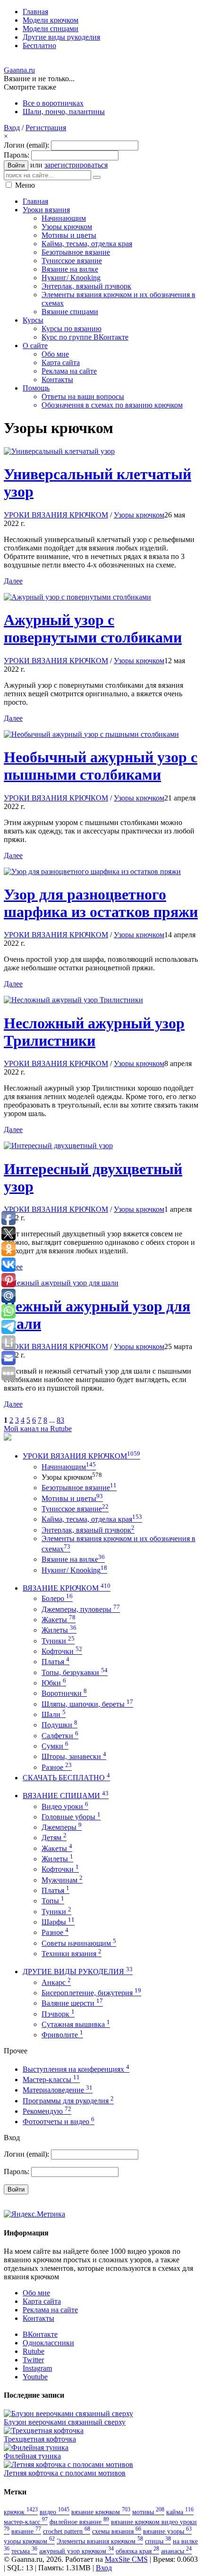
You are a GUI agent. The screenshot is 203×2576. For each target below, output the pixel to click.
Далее (13, 581)
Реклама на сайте (50, 2310)
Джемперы (62, 1827)
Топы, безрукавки (75, 1672)
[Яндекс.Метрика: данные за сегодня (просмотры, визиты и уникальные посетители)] (34, 2214)
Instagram (37, 2368)
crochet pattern (67, 2531)
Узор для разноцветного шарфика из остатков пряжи (101, 903)
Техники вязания (72, 1954)
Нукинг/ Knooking (74, 1570)
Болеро (57, 1598)
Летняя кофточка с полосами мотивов (65, 2473)
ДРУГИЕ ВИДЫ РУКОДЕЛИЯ (78, 1972)
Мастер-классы (51, 2080)
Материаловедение (58, 2090)
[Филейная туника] (36, 2447)
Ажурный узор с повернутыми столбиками (93, 629)
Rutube (34, 2351)
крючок (21, 2512)
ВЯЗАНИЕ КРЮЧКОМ (67, 1588)
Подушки (59, 1725)
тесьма (24, 2551)
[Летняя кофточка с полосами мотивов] (68, 2464)
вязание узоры (167, 2531)
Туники (58, 1641)
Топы (53, 1901)
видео (55, 2512)
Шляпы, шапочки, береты (87, 1704)
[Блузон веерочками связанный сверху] (68, 2413)
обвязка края (137, 2551)
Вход (12, 128)
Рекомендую (47, 2111)
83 (60, 1420)
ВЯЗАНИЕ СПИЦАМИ (66, 1796)
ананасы (176, 2551)
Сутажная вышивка (76, 2024)
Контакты (38, 2318)
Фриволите (62, 2035)
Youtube (35, 2377)
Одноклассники (48, 2343)
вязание (26, 2531)
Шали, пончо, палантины (64, 112)
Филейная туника (32, 2456)
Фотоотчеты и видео (59, 2122)
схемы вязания (117, 2531)
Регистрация (46, 128)
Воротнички (64, 1693)
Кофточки (62, 1651)
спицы (158, 2541)
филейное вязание (79, 2522)
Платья (55, 1662)
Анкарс (56, 1982)
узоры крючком (29, 2541)
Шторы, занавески (74, 1756)
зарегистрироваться (76, 165)
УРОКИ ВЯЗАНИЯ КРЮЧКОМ (56, 515)
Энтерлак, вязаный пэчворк (88, 1530)
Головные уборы (71, 1817)
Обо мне (36, 2293)
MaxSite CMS (126, 2559)
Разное (57, 1767)
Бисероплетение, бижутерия (91, 1993)
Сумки (55, 1746)
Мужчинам (62, 1880)
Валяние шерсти (72, 2003)
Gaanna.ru (19, 70)
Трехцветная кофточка (40, 2439)
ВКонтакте (40, 2334)
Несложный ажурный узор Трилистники (94, 1032)
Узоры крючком (139, 515)
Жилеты (59, 1630)
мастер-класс (26, 2522)
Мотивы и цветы (72, 1498)
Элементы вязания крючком (100, 2541)
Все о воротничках (53, 103)
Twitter (33, 2360)
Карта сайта (42, 2301)
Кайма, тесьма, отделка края (92, 1519)
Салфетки (60, 1736)
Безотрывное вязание (79, 1488)
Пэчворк (58, 2014)
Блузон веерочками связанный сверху (65, 2422)
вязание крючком (101, 2512)
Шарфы (58, 1922)
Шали (54, 1714)
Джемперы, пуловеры (81, 1609)
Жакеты (59, 1620)
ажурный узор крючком (76, 2551)
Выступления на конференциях (76, 2069)
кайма (180, 2512)
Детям (54, 1838)
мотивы (148, 2512)
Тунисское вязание (75, 1509)
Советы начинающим (79, 1943)
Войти (16, 165)
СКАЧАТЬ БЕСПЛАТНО (66, 1778)
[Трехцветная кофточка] (44, 2430)
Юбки (54, 1683)
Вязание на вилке (73, 1559)
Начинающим (69, 1467)
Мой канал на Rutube (38, 1429)
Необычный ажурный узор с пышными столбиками (101, 766)
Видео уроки (65, 1806)
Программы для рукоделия (68, 2101)
